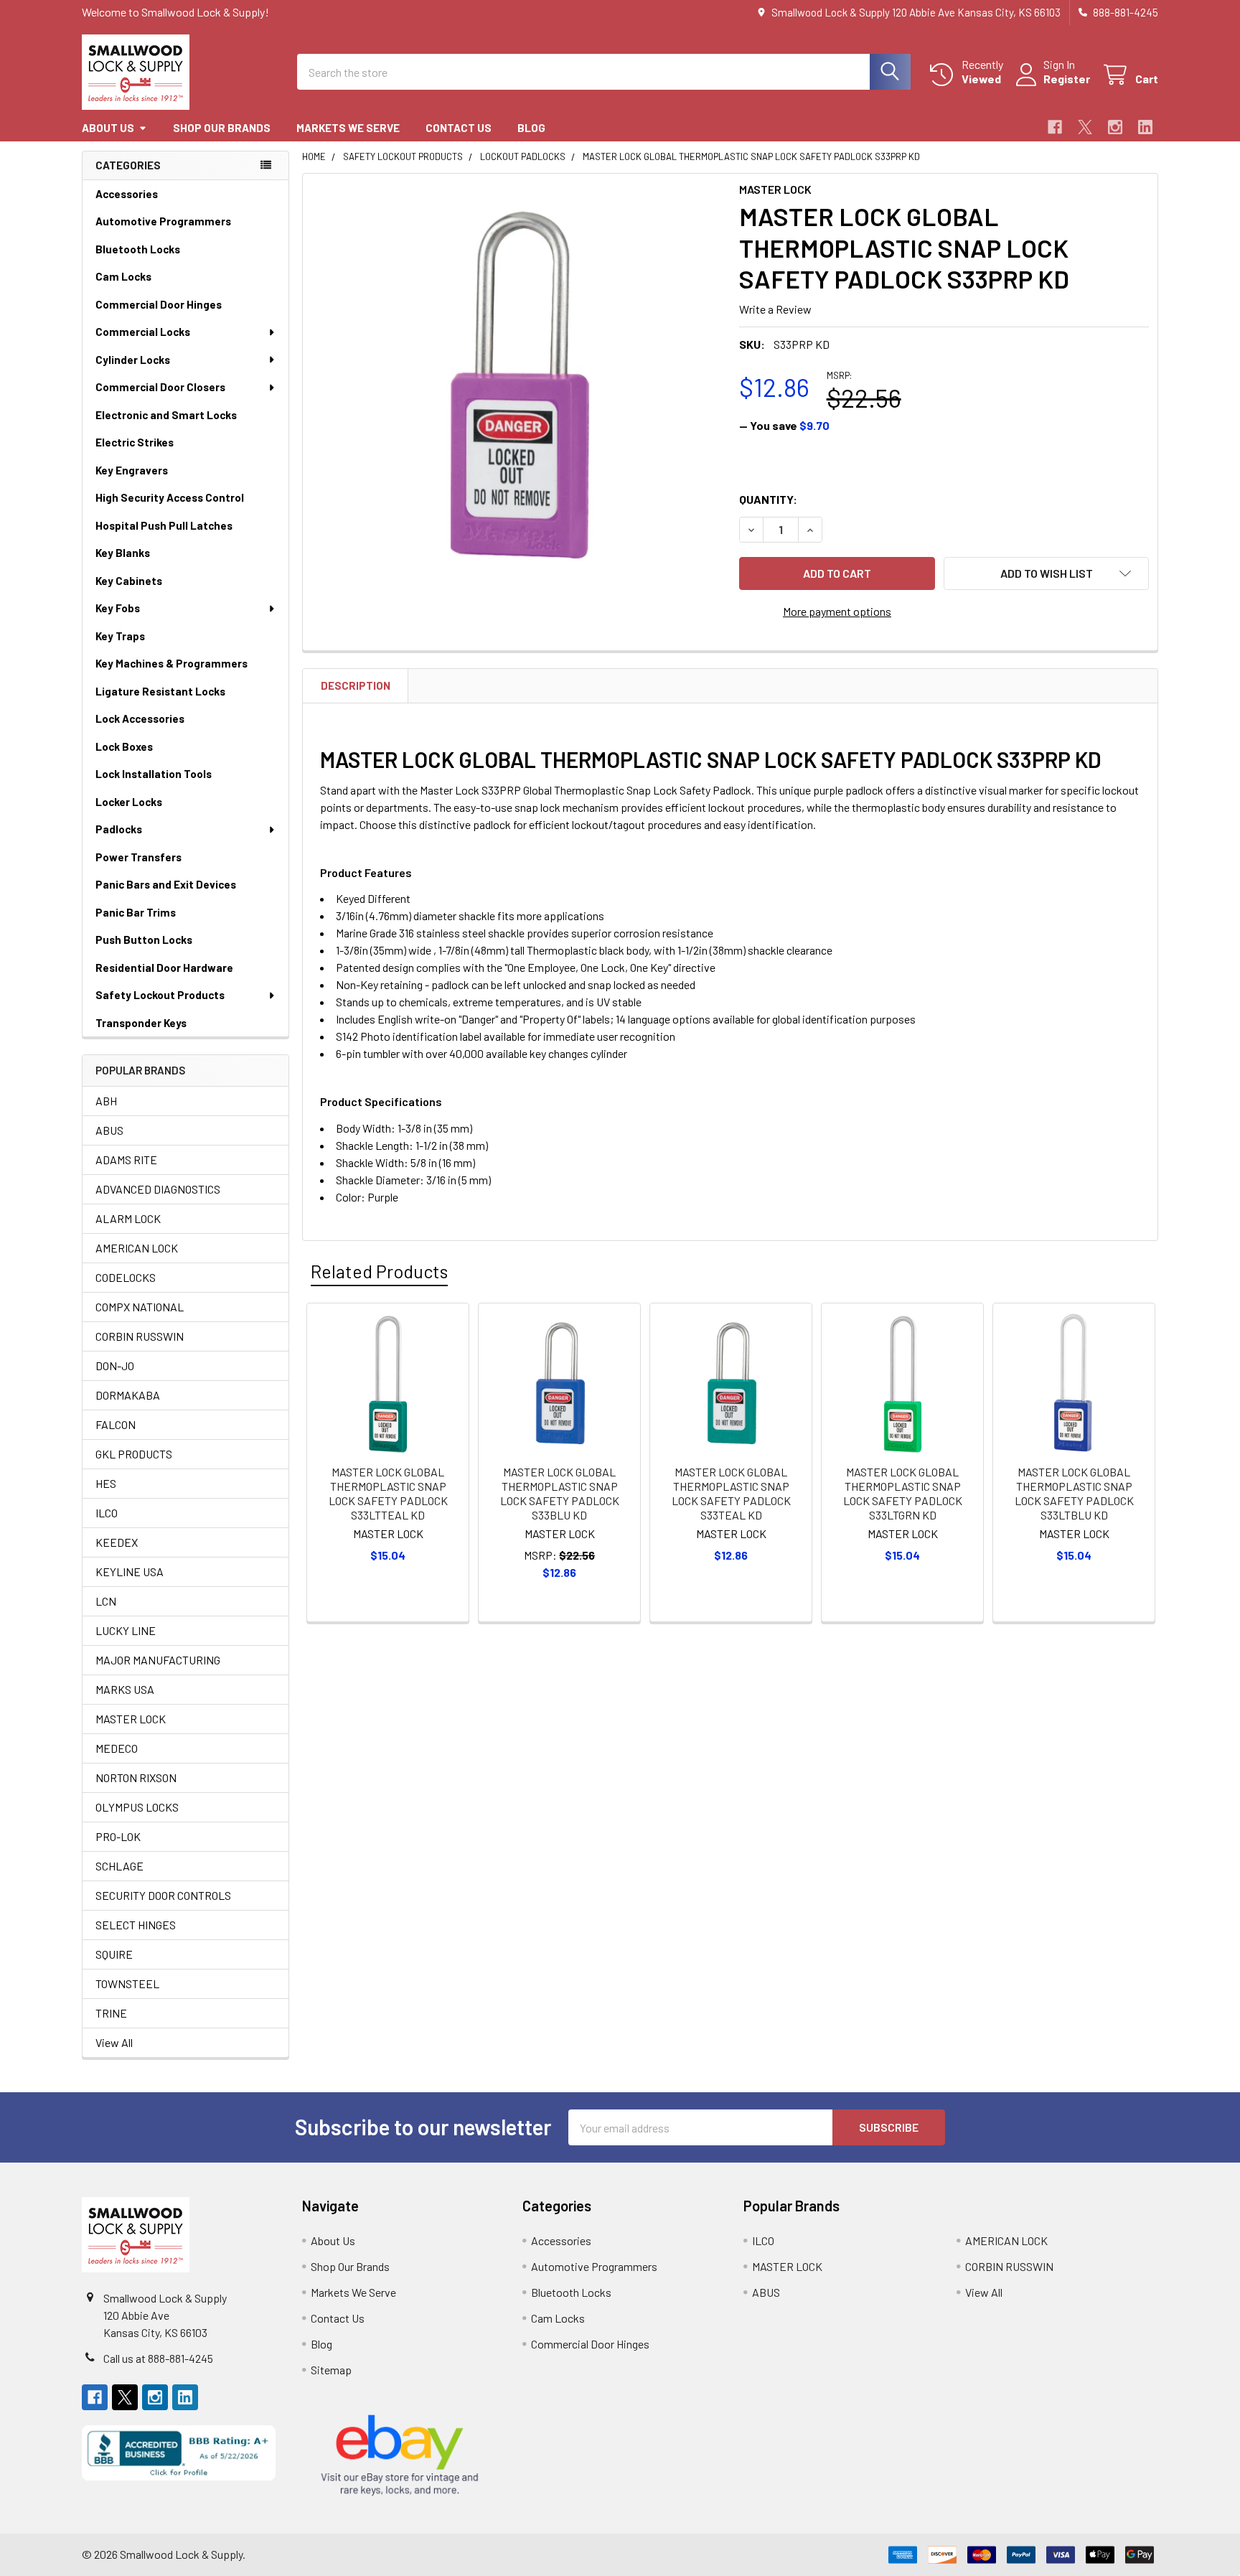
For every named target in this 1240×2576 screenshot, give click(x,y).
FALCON (116, 1424)
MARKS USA (125, 1689)
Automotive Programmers (163, 221)
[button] (1046, 573)
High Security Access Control (170, 497)
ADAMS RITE (126, 1160)
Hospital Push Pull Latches (164, 525)
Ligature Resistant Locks (160, 691)
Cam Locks (123, 276)
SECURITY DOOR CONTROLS (163, 1895)
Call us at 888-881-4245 (158, 2358)
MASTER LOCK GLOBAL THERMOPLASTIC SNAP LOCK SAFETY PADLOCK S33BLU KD (560, 1493)
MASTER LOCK (131, 1719)
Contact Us (459, 128)
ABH (106, 1101)
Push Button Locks (144, 940)
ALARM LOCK (128, 1218)
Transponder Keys (141, 1023)
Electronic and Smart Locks (166, 415)
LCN (106, 1601)
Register (1067, 79)
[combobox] (604, 72)
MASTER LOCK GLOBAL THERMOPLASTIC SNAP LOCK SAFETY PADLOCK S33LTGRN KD (903, 1493)
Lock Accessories (140, 718)
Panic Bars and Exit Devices (166, 884)
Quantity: (768, 499)
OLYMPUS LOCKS (137, 1807)
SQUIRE (114, 1954)
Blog (531, 128)
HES (106, 1483)
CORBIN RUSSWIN (140, 1336)
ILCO (107, 1513)
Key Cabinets (129, 581)
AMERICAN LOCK (137, 1248)
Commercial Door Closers (160, 387)
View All (114, 2042)
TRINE (111, 2013)
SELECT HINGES (136, 1925)
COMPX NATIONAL (140, 1307)
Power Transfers (138, 857)
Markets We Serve (348, 128)
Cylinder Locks (133, 360)
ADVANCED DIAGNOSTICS (158, 1189)
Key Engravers (132, 470)
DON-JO (115, 1366)
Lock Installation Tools (154, 774)
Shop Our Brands (222, 128)
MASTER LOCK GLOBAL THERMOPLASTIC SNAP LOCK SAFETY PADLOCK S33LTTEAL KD (388, 1493)
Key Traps (120, 636)
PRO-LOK (118, 1836)
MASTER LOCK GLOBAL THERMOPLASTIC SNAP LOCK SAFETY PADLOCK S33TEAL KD (731, 1493)
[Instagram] (1115, 127)
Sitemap (331, 2370)
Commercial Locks (143, 332)
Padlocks (119, 829)
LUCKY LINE (126, 1630)
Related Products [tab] (379, 1271)
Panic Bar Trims (136, 912)
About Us (108, 128)
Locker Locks (129, 802)
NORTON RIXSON (136, 1778)
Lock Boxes (124, 746)
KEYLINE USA (130, 1572)
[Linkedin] (1145, 127)
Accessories (127, 194)
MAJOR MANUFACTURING (158, 1660)
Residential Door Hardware (164, 968)
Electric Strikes (135, 442)
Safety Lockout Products (160, 995)
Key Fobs (118, 608)
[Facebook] (1055, 127)
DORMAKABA (128, 1395)
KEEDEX (117, 1542)
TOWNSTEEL (127, 1983)
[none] (517, 388)
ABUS (109, 1130)
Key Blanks (123, 553)
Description (356, 685)
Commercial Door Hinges (159, 304)
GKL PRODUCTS (134, 1454)
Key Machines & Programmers (172, 663)
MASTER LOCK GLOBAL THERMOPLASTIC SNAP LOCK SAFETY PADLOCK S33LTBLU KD (1074, 1493)
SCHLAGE (119, 1866)
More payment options (837, 611)
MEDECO (117, 1748)
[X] (1085, 127)
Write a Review (775, 309)
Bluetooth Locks (138, 249)
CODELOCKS (126, 1277)
